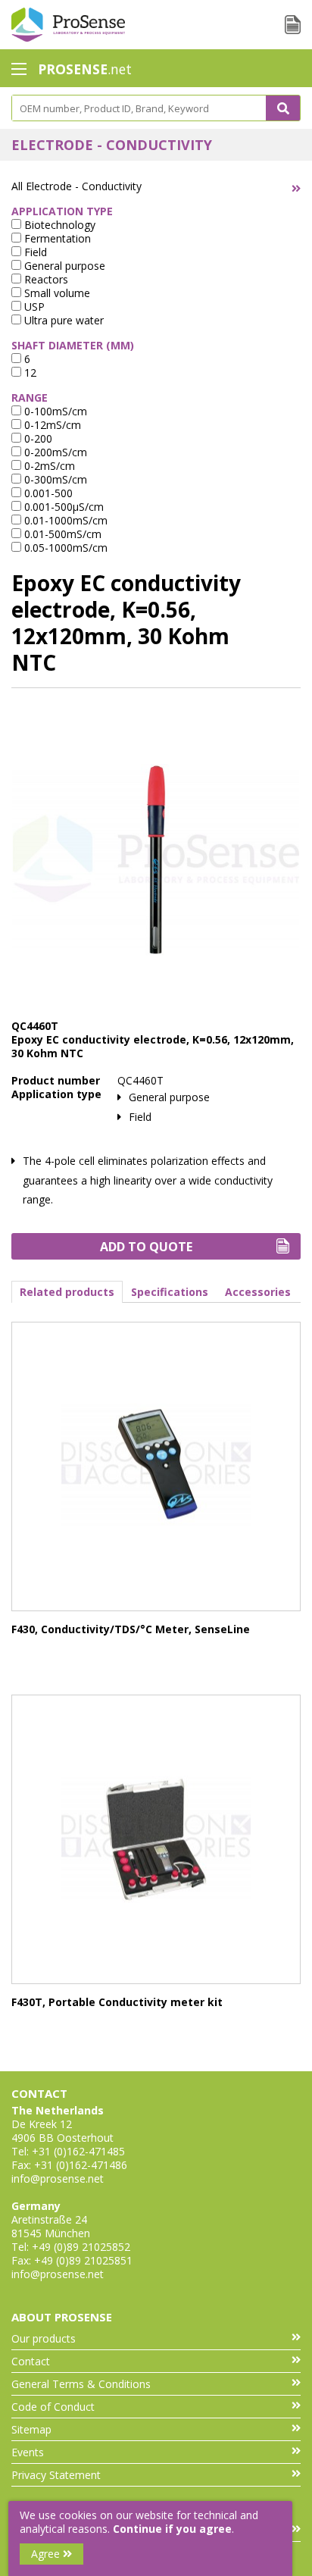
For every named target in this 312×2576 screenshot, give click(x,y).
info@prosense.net (58, 2178)
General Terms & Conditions (81, 2384)
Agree (47, 2554)
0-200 (37, 438)
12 (29, 372)
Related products (67, 1292)
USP (33, 307)
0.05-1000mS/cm (64, 548)
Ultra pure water (62, 320)
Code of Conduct (53, 2407)
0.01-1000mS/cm (64, 520)
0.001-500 (47, 493)
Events (28, 2452)
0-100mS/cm (54, 411)
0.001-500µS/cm (62, 507)
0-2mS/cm (48, 466)
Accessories (258, 1292)
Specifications (170, 1292)
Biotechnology (58, 225)
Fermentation (56, 238)
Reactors (45, 279)
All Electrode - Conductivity (76, 186)
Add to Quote (146, 1247)
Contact (31, 2361)
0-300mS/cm (54, 479)
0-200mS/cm (54, 452)
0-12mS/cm (51, 425)
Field (34, 252)
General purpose (63, 266)
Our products (44, 2338)
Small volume (56, 293)
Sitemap (31, 2429)
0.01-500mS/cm (61, 534)
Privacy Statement (56, 2475)
